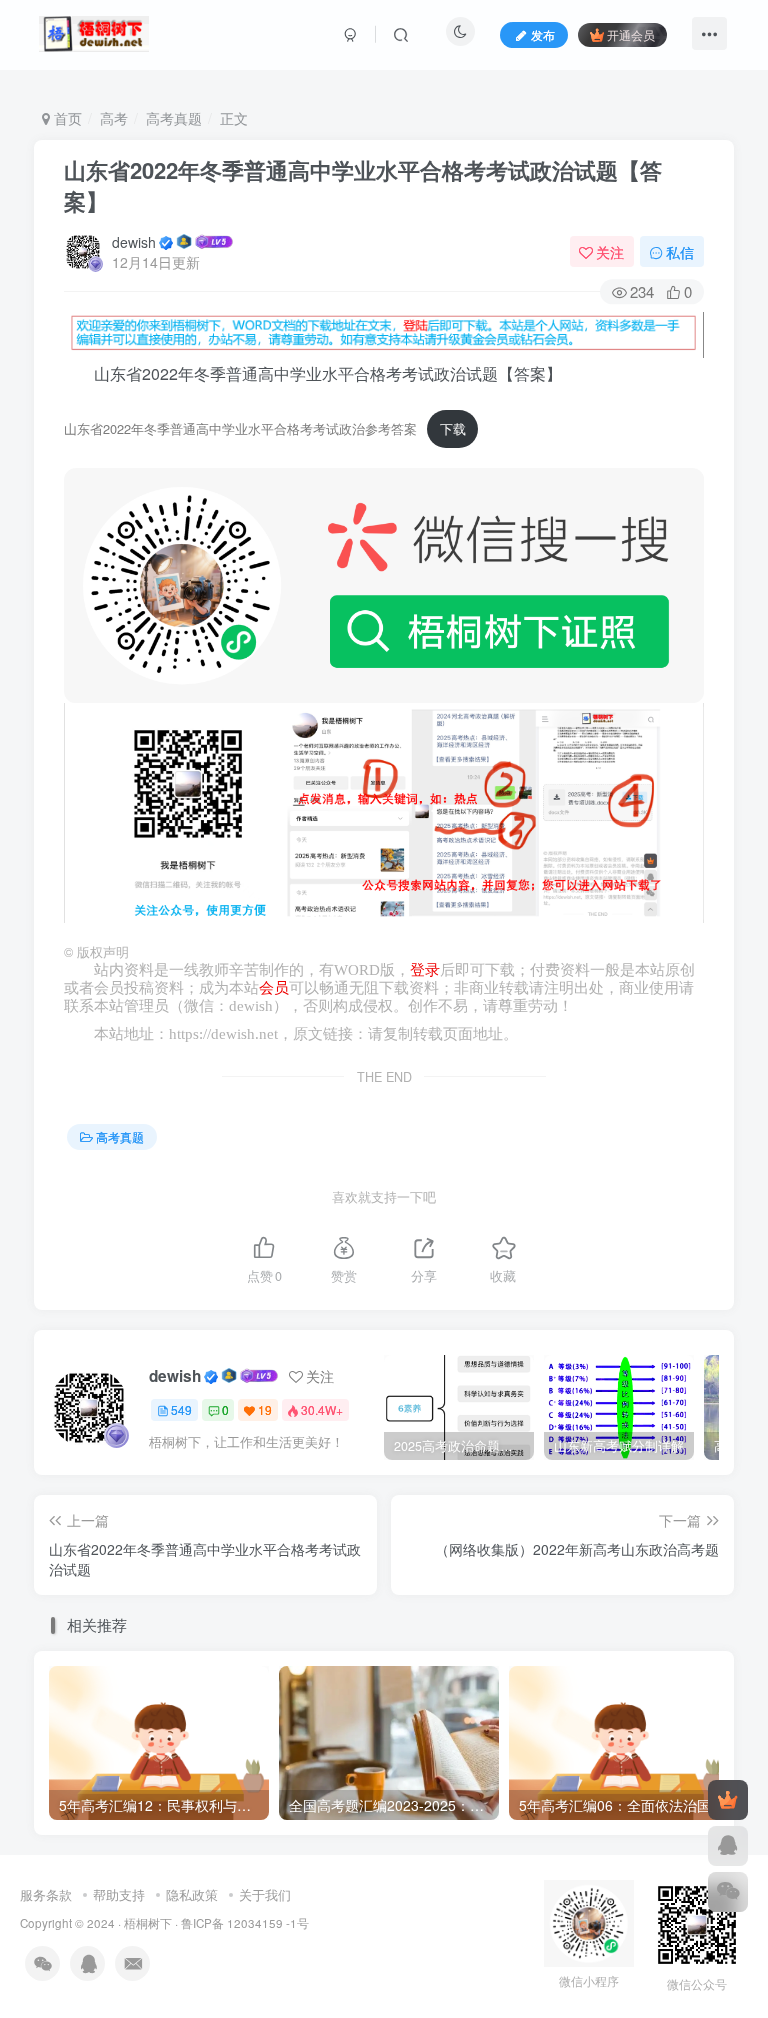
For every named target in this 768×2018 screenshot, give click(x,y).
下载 (453, 428)
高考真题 (174, 118)
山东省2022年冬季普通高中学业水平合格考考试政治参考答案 (240, 428)
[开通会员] (728, 1800)
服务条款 (46, 1894)
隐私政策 (192, 1894)
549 (181, 1409)
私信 (680, 252)
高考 (114, 118)
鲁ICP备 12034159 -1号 (245, 1923)
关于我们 (265, 1894)
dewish (134, 242)
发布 (543, 34)
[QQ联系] (728, 1846)
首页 (66, 118)
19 (265, 1409)
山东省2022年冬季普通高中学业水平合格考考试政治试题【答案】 (363, 185)
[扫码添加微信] (728, 1892)
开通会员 (631, 34)
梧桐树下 (148, 1923)
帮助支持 (119, 1894)
